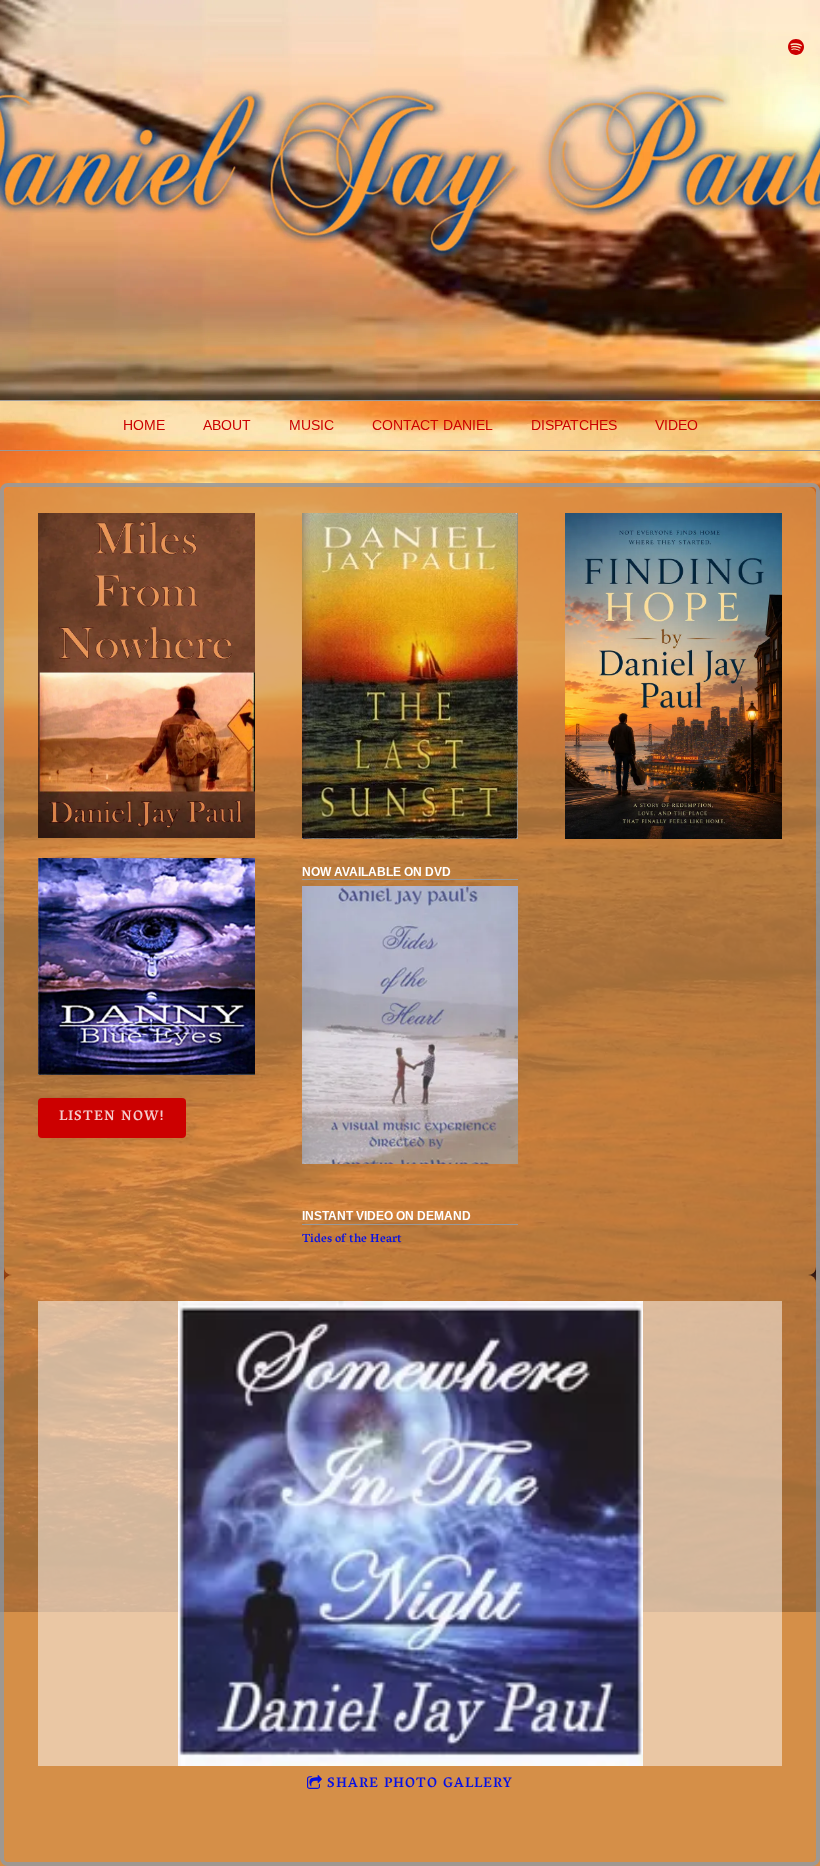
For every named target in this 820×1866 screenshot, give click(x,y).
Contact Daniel (432, 425)
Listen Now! (112, 1117)
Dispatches (574, 425)
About (227, 425)
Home (144, 425)
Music (311, 425)
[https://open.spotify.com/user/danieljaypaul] (796, 47)
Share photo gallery (420, 1784)
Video (676, 425)
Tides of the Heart (352, 1239)
